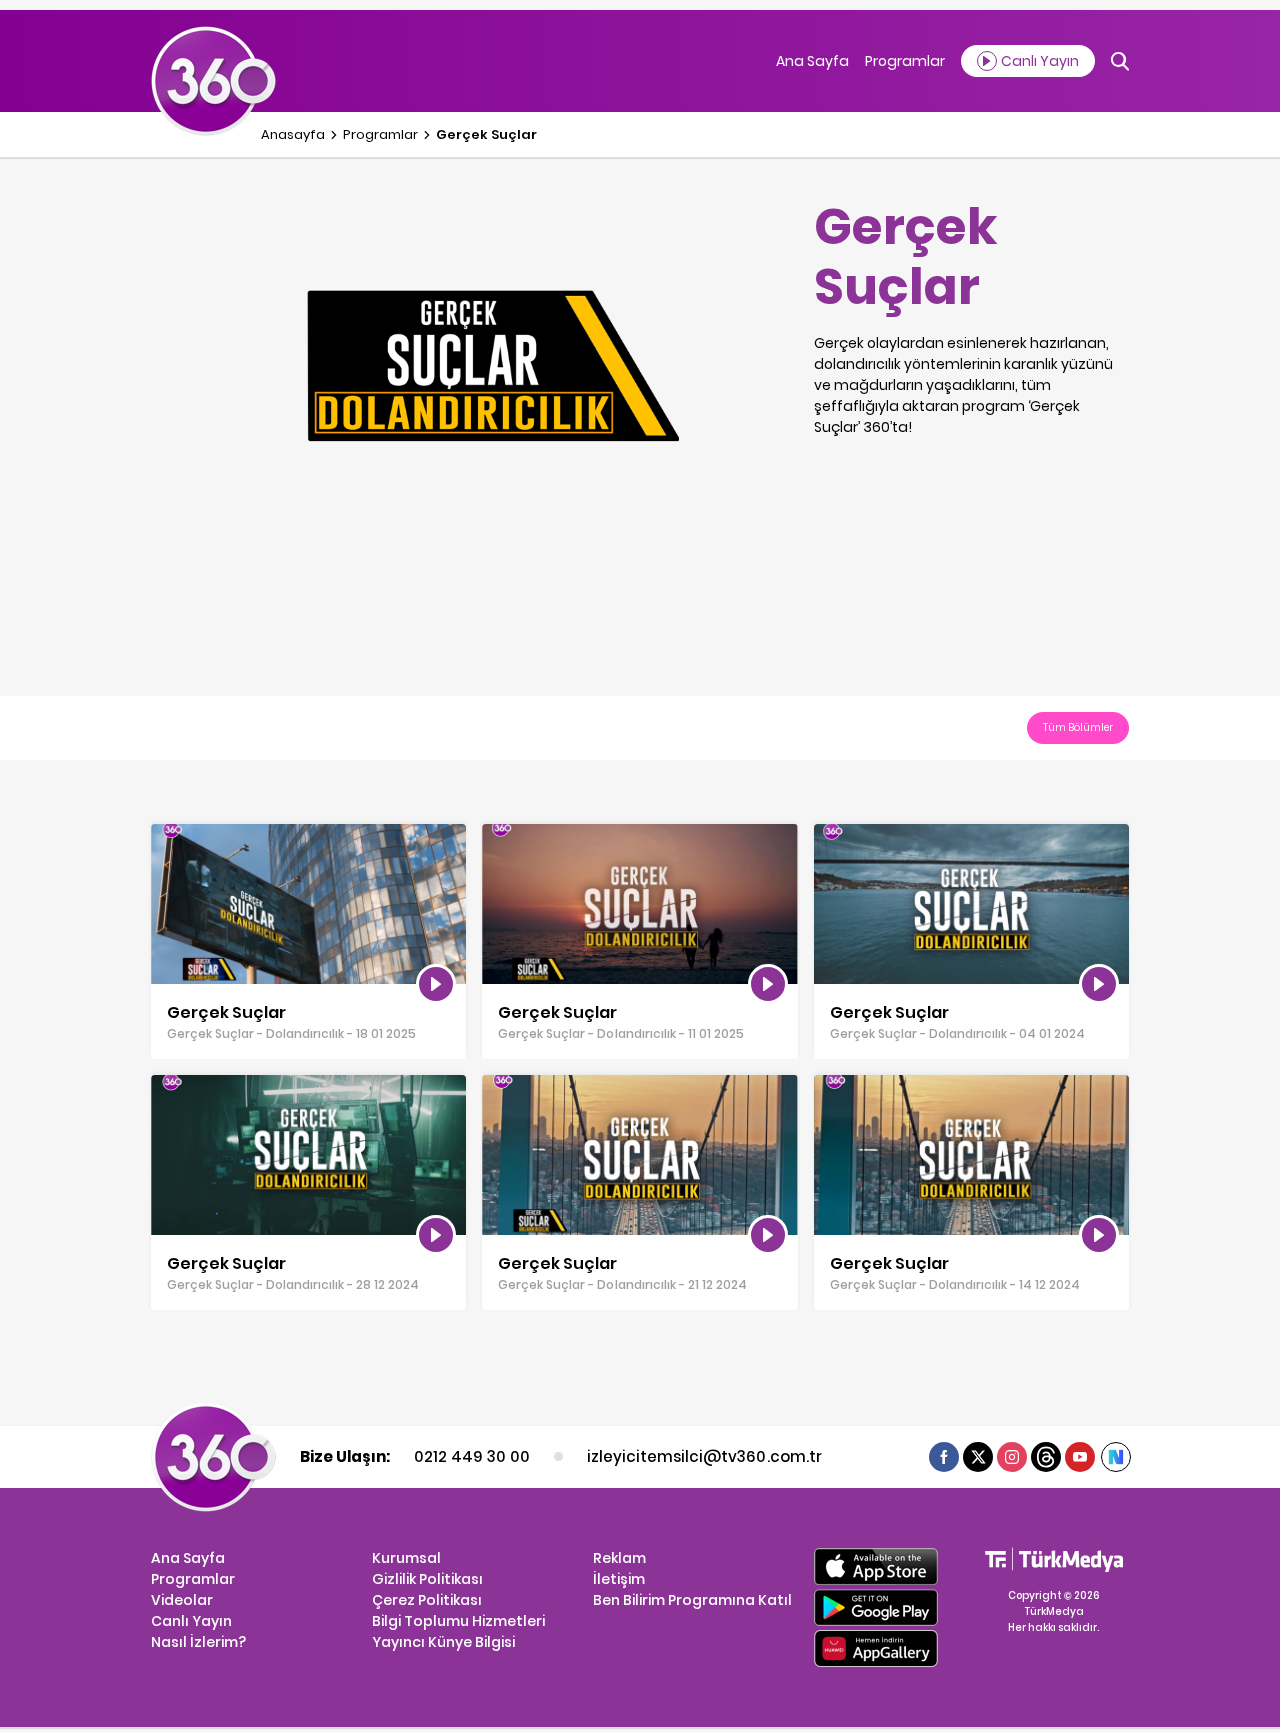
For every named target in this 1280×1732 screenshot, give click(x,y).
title (164, 834)
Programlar (905, 61)
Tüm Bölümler (1078, 727)
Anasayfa (293, 134)
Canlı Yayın (191, 1621)
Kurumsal (406, 1558)
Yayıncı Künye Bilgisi (443, 1642)
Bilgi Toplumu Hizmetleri (458, 1621)
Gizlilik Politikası (427, 1579)
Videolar (182, 1600)
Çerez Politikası (427, 1600)
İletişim (619, 1579)
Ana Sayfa (812, 61)
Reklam (619, 1558)
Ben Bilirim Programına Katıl (692, 1600)
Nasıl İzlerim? (198, 1642)
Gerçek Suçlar (486, 134)
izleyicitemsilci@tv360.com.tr (704, 1456)
